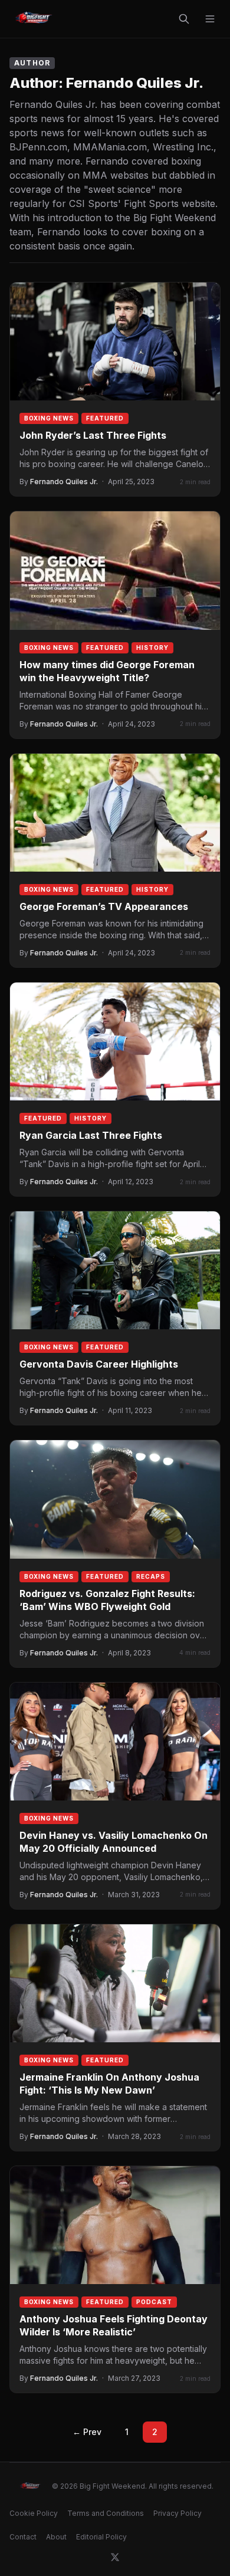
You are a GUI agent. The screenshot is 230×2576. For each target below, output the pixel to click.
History (152, 648)
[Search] (184, 19)
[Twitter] (115, 2557)
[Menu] (210, 19)
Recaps (151, 1576)
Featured (105, 418)
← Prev (87, 2432)
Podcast (154, 2302)
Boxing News (49, 418)
